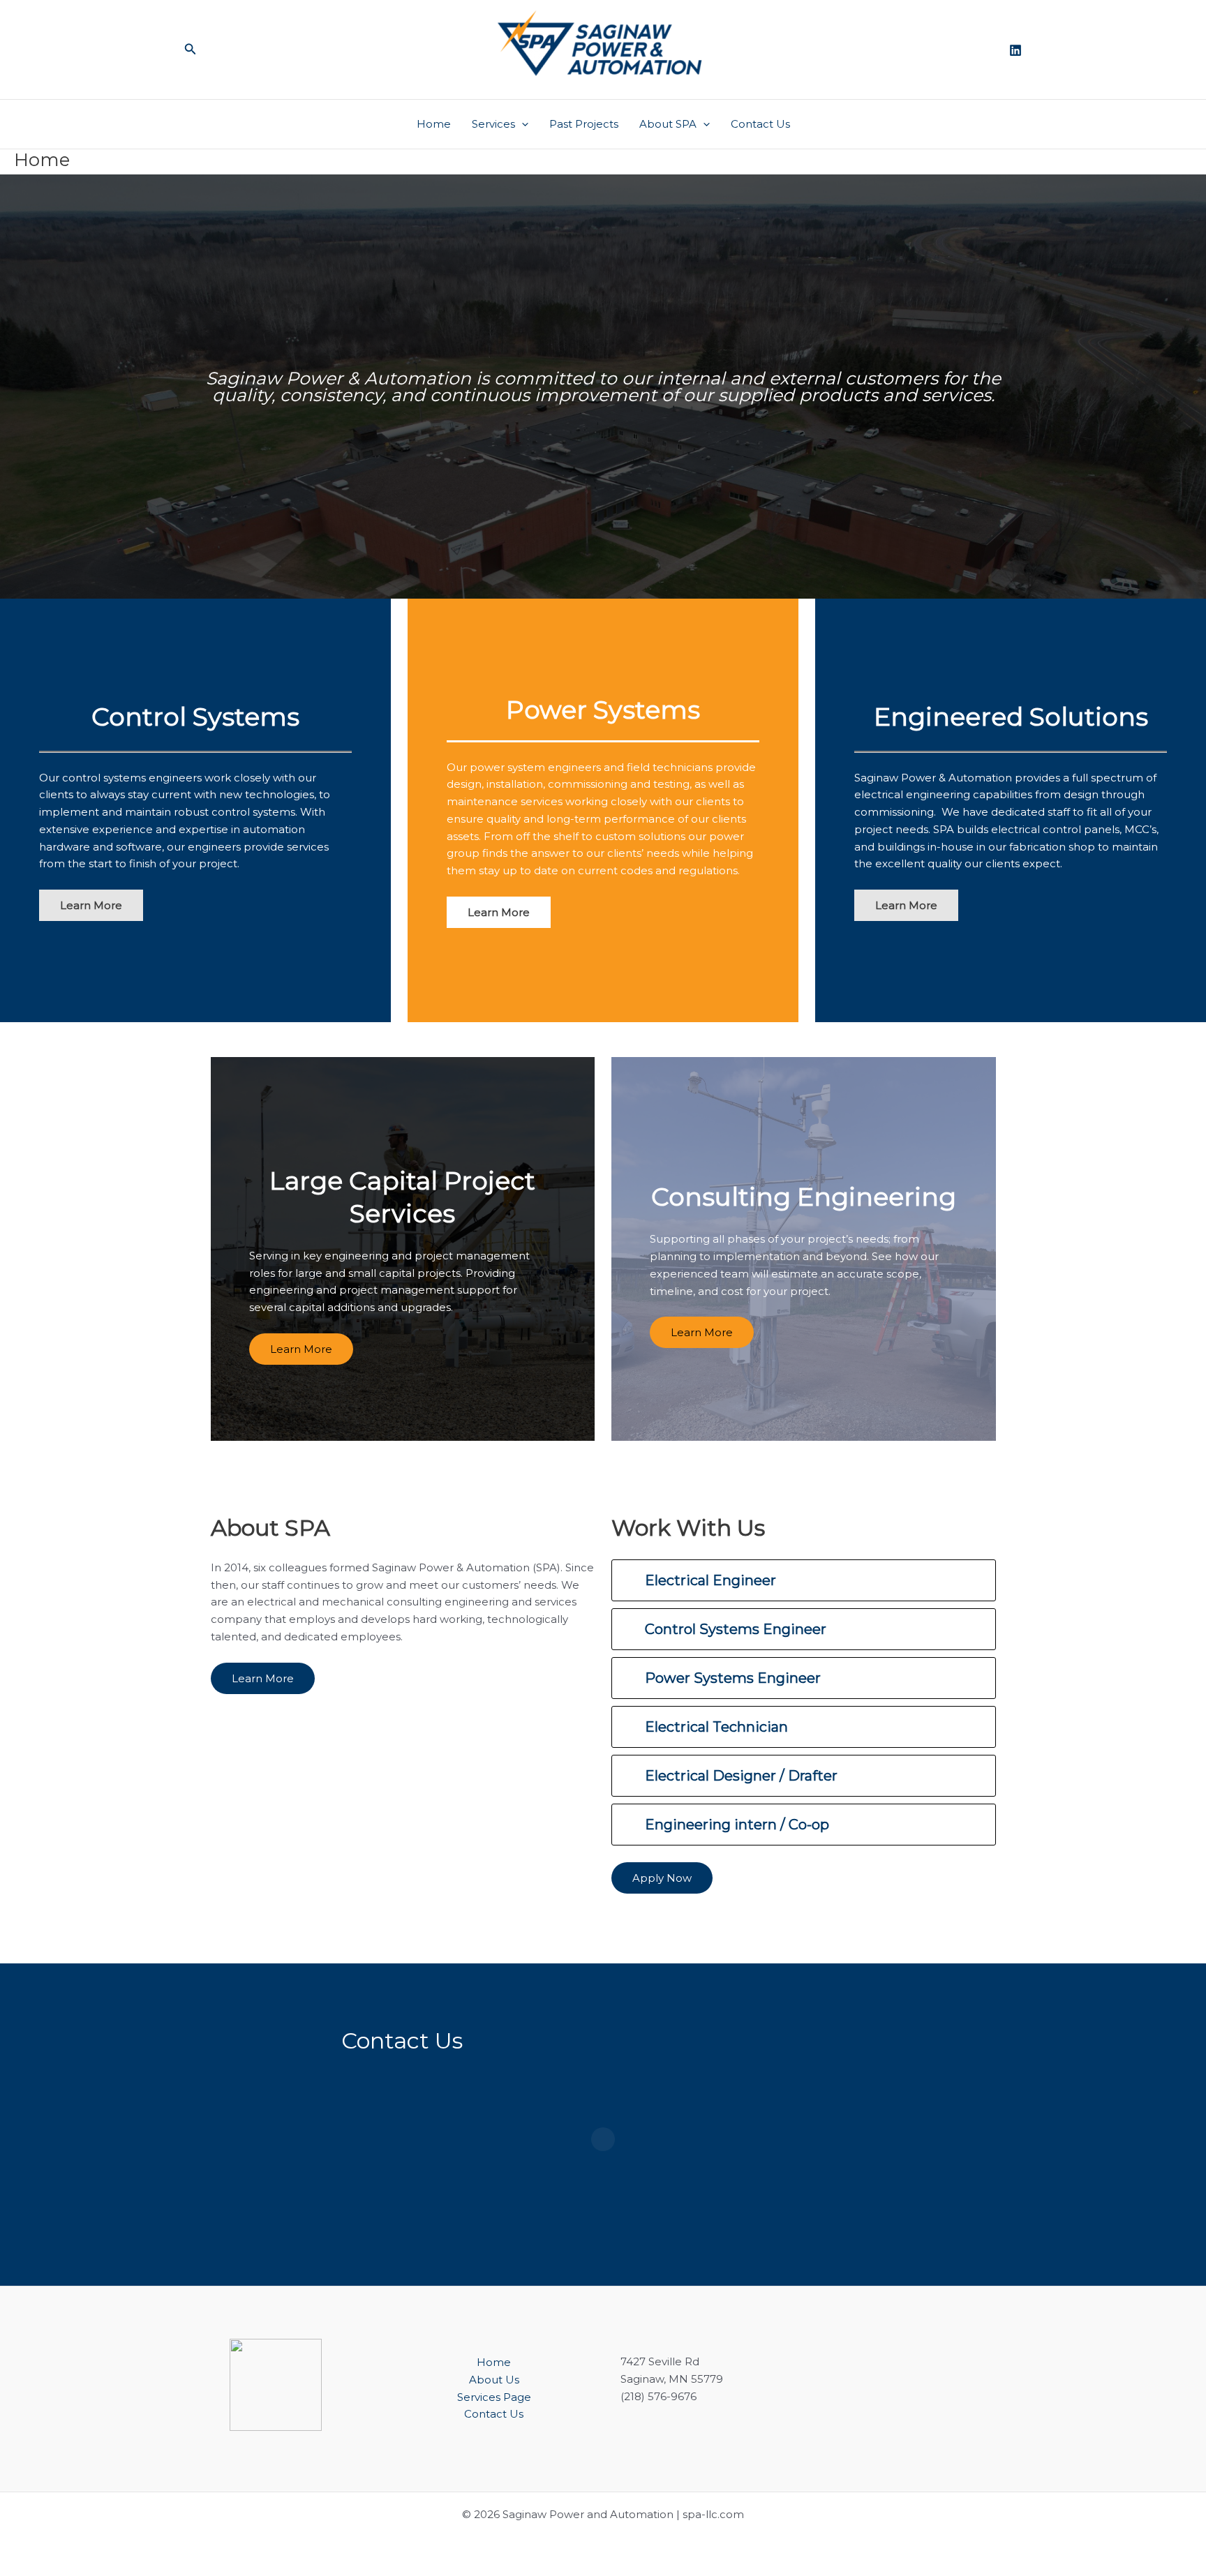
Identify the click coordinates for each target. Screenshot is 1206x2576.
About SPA (668, 124)
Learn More (301, 1349)
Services (493, 124)
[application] (522, 124)
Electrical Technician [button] (716, 1727)
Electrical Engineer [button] (710, 1580)
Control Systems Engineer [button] (736, 1629)
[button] (191, 50)
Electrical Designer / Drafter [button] (741, 1776)
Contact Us (760, 124)
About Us (494, 2380)
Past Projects (584, 124)
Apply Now (662, 1878)
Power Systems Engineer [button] (733, 1678)
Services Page (494, 2397)
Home (434, 124)
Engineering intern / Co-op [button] (737, 1825)
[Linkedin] (1015, 50)
